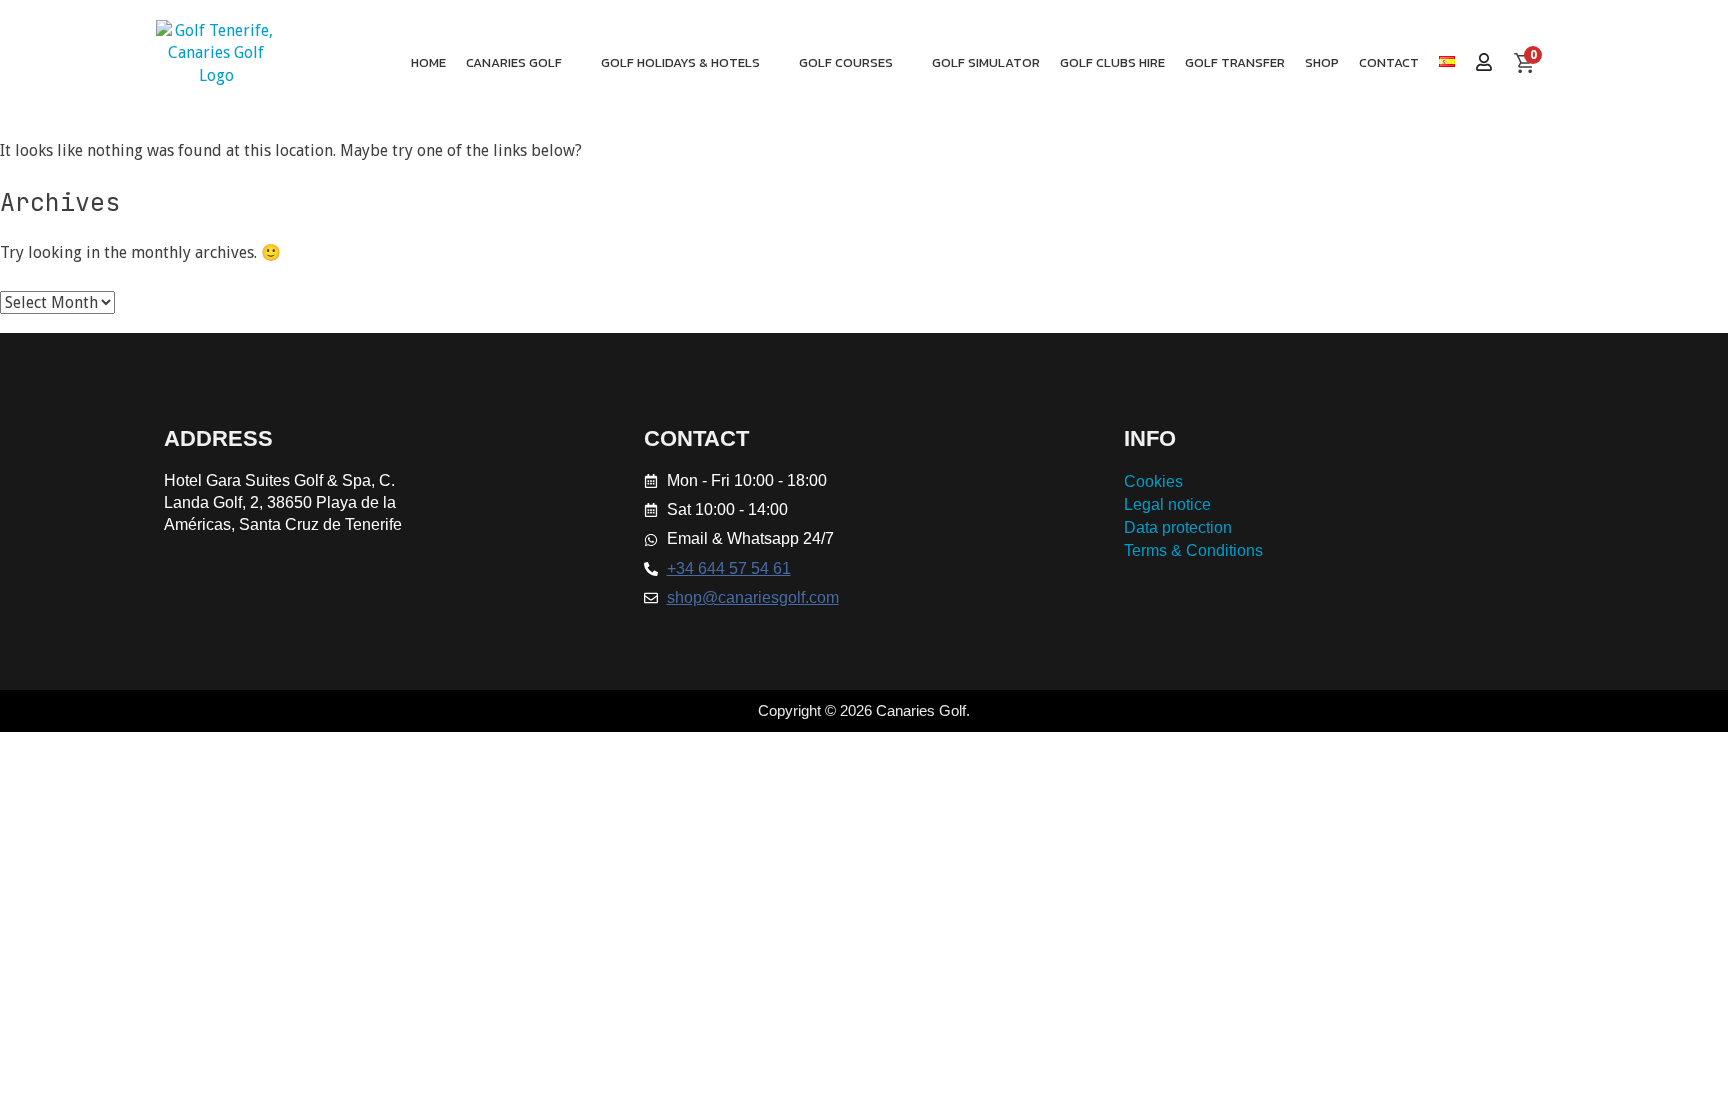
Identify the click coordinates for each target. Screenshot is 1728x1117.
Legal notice (1167, 504)
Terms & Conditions (1193, 550)
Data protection (1178, 527)
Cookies (1153, 481)
